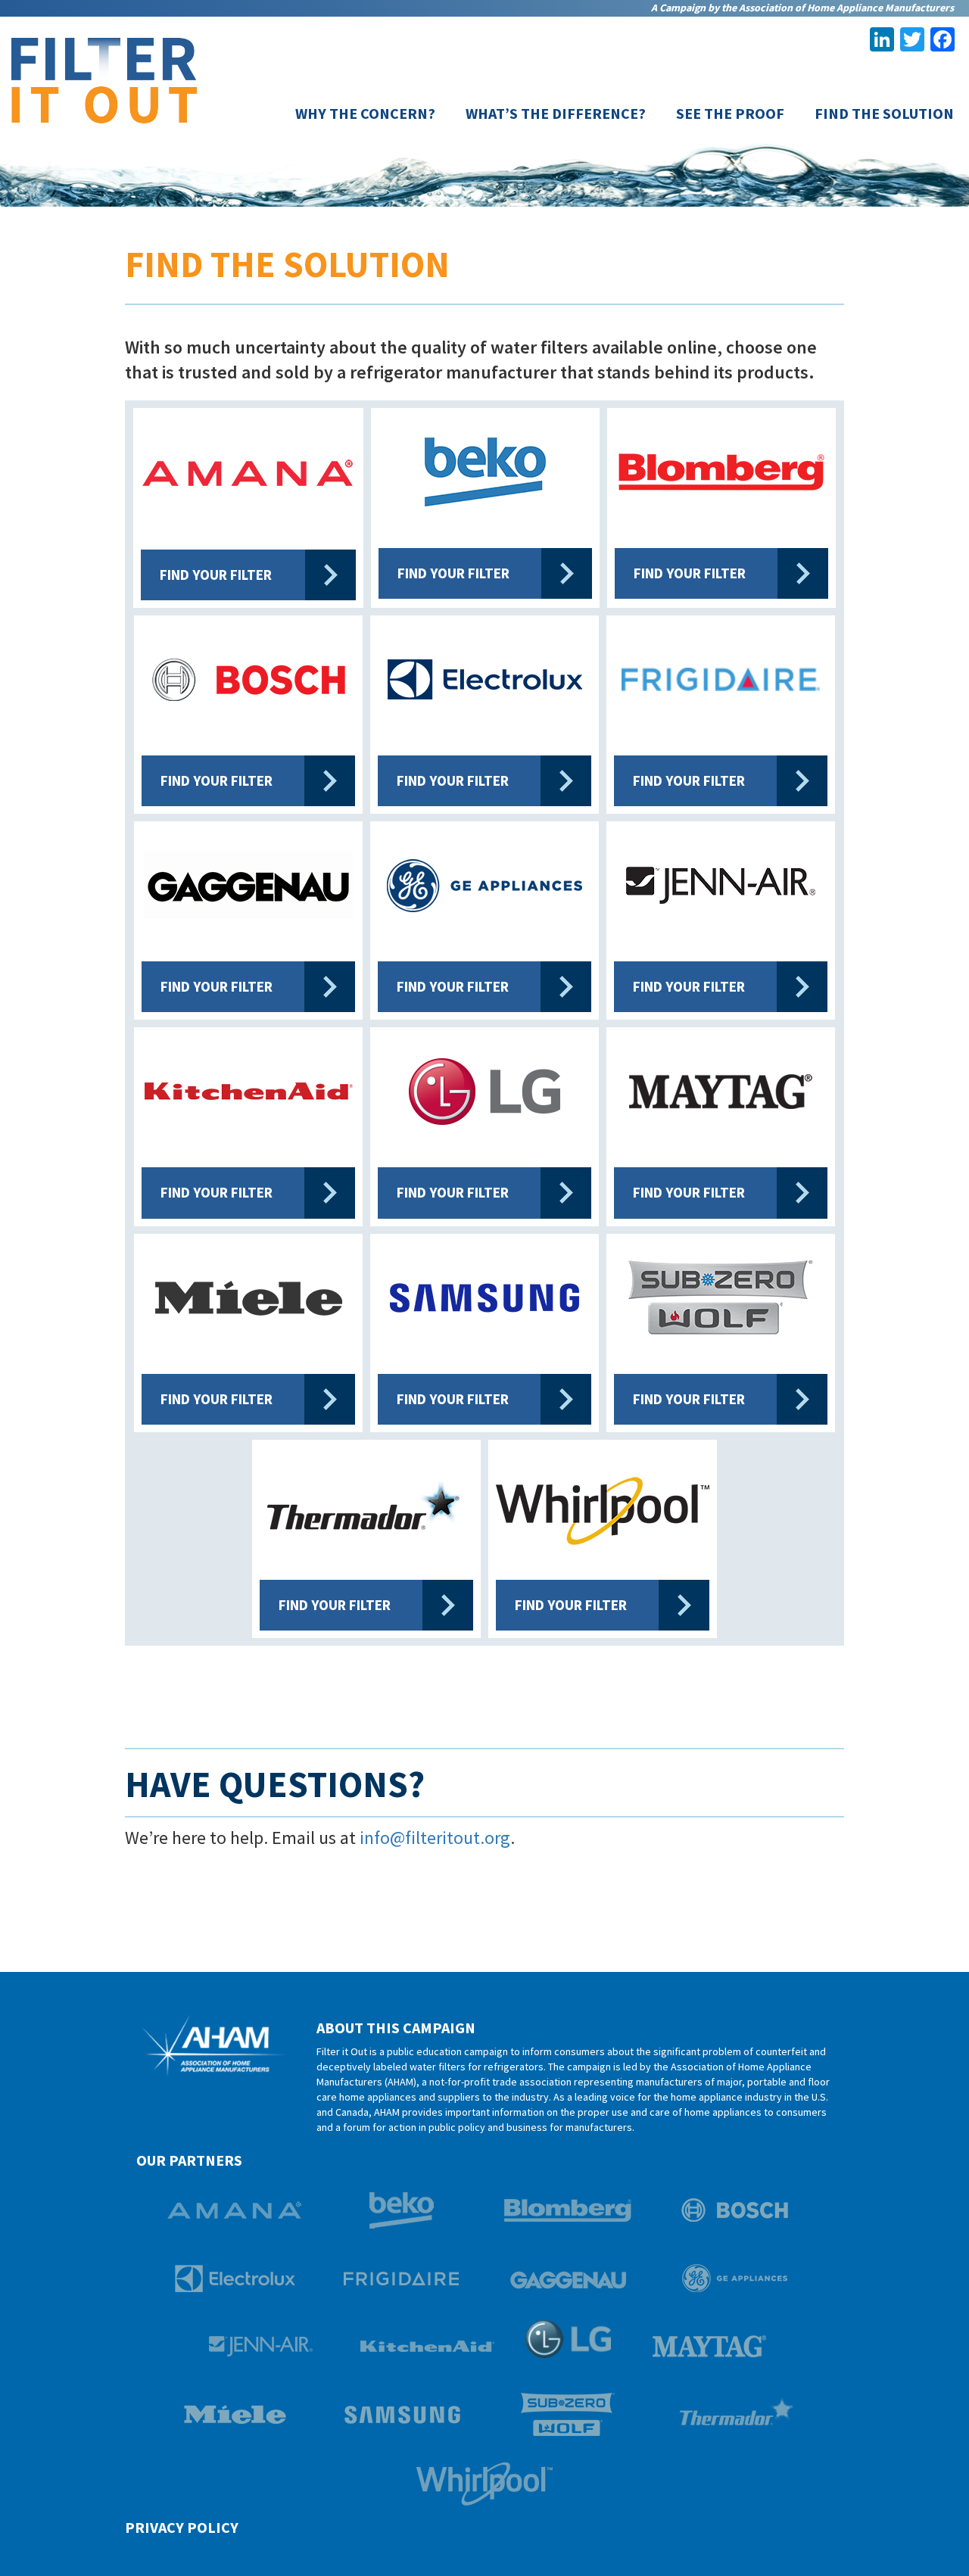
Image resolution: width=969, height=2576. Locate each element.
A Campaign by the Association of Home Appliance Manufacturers (802, 8)
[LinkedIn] (882, 41)
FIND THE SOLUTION (884, 114)
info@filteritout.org (435, 1838)
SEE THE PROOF (730, 114)
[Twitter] (912, 41)
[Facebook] (943, 41)
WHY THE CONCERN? (365, 114)
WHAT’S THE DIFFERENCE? (556, 114)
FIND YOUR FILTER (216, 575)
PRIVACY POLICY (182, 2527)
